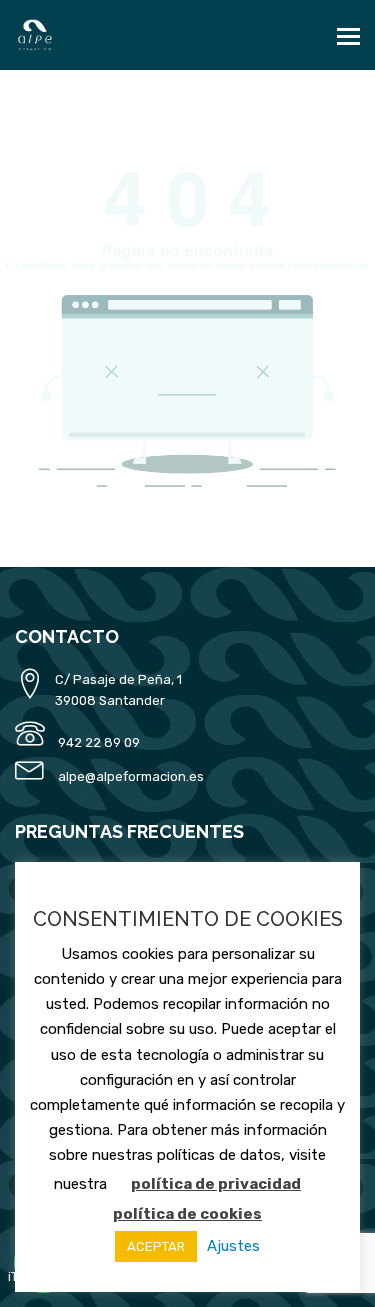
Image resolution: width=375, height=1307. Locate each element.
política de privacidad (216, 1184)
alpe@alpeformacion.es (131, 776)
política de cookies (187, 1214)
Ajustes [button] (233, 1246)
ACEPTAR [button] (156, 1246)
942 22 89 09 (99, 742)
